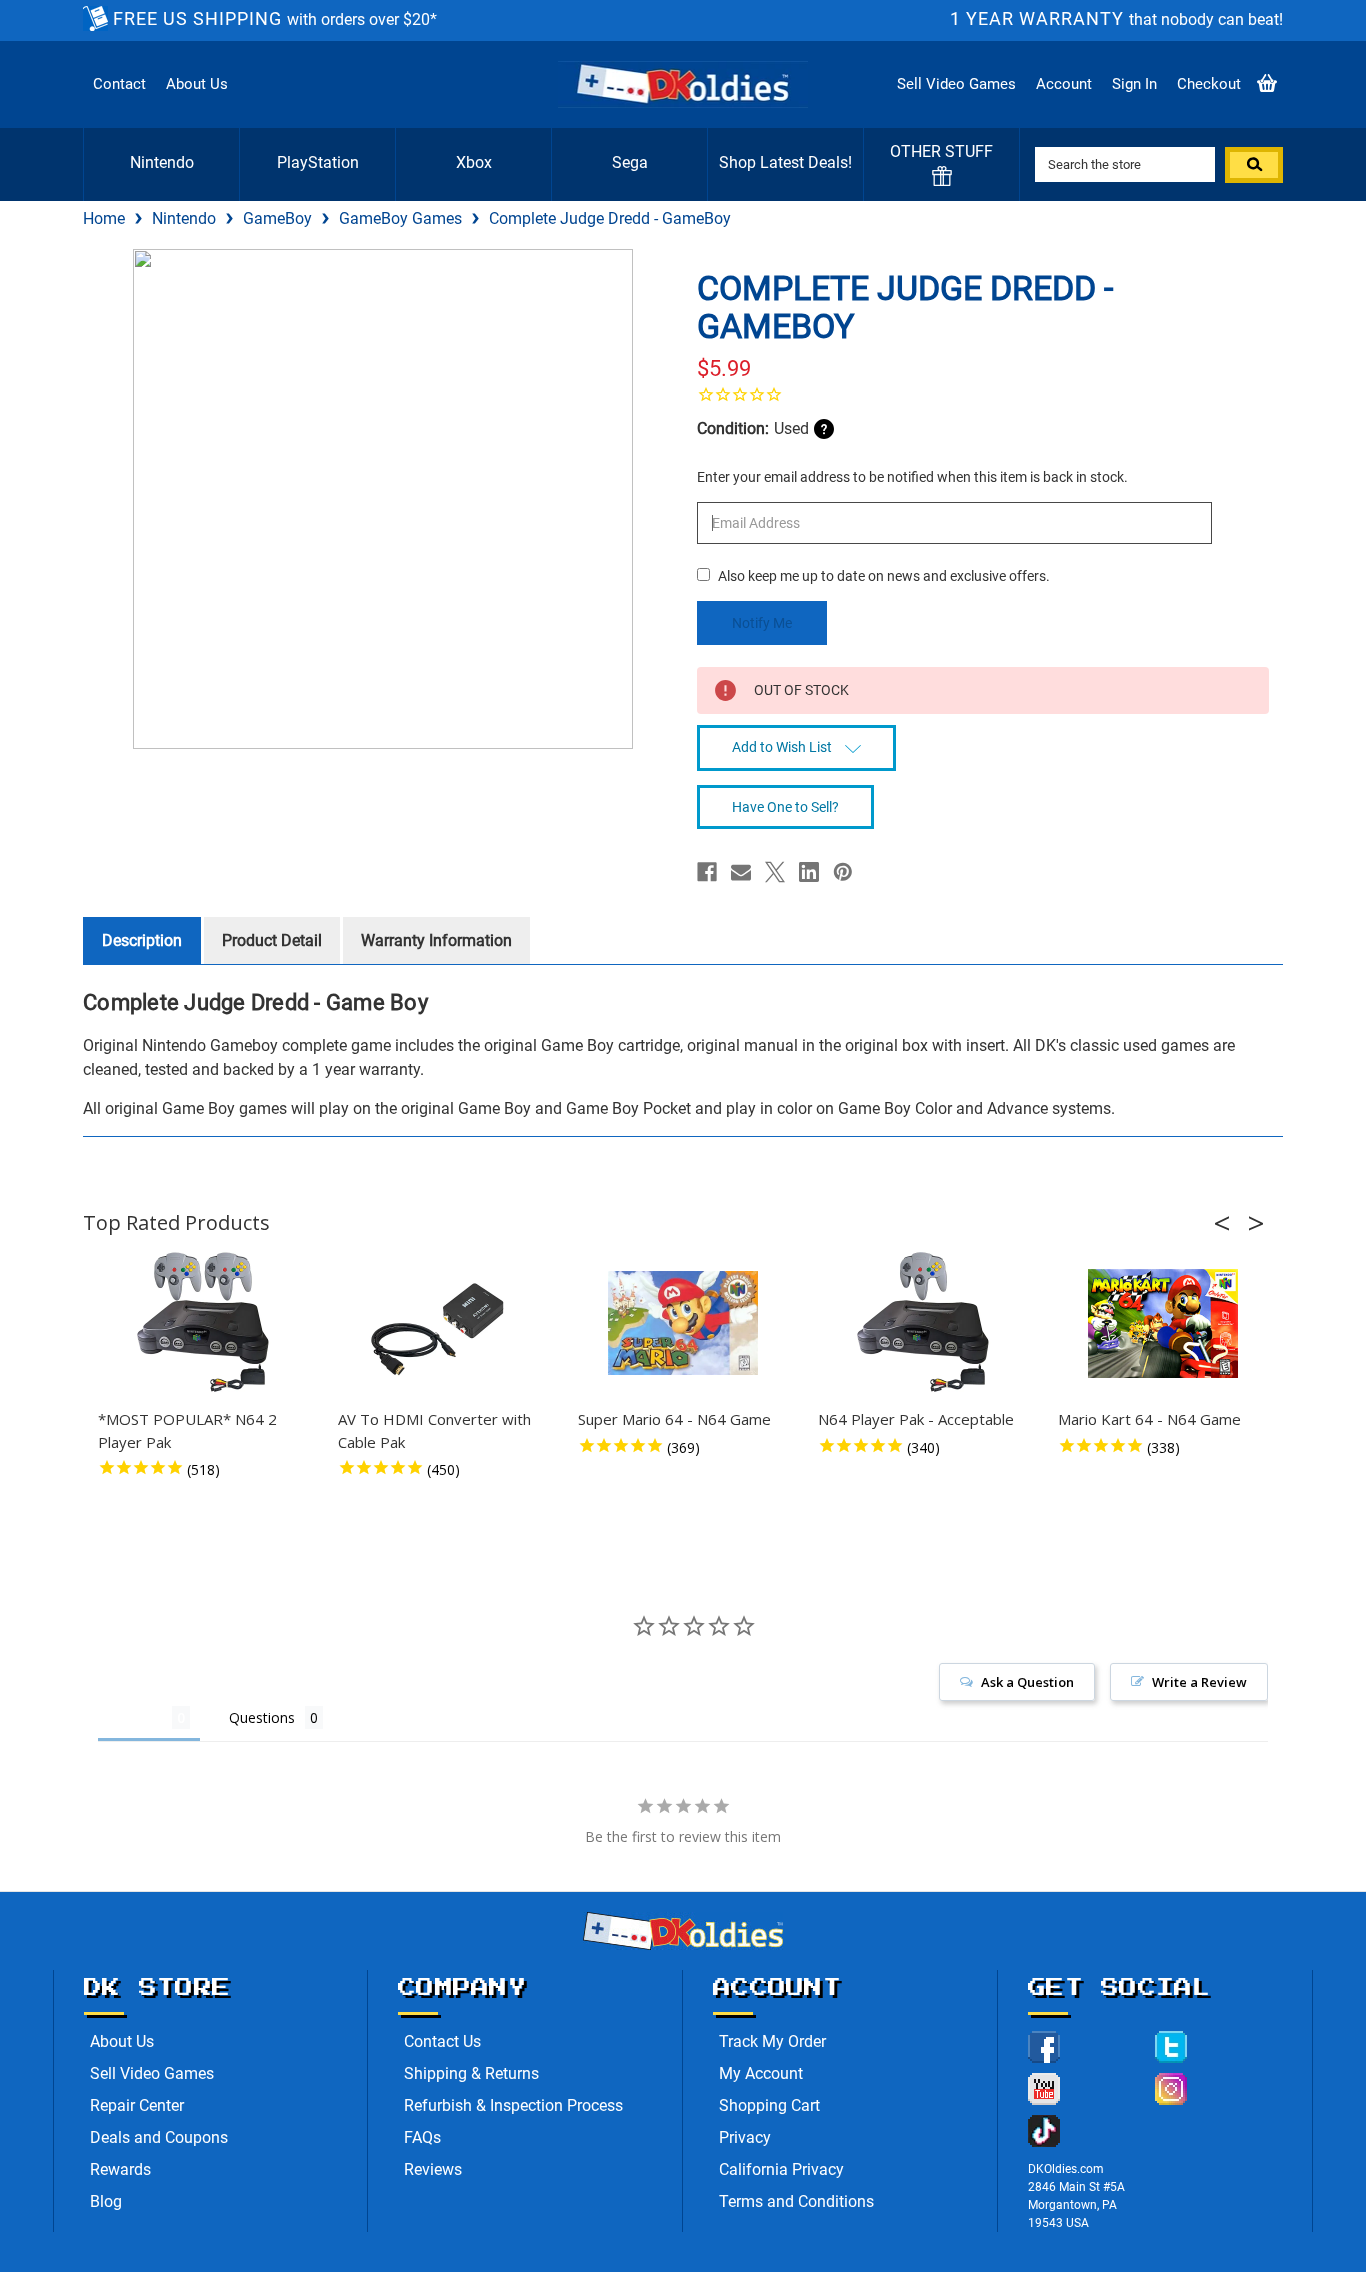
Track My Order (772, 2041)
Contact (119, 84)
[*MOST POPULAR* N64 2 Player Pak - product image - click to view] (203, 1323)
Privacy (745, 2137)
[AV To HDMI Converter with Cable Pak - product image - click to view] (443, 1323)
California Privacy (781, 2169)
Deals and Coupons (159, 2137)
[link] (983, 394)
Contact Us (442, 2041)
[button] (1228, 1223)
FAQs (422, 2137)
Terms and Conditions (796, 2201)
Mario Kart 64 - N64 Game (1149, 1419)
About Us (197, 84)
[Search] (1254, 165)
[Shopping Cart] (1267, 84)
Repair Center (137, 2105)
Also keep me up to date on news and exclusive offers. (884, 576)
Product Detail (272, 940)
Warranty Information (436, 940)
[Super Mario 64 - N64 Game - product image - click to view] (683, 1323)
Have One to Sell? (785, 807)
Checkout (1209, 84)
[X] (775, 872)
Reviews (433, 2169)
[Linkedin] (809, 872)
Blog (106, 2201)
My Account (761, 2073)
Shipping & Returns (471, 2073)
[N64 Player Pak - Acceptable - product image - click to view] (923, 1323)
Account (1064, 84)
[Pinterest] (843, 872)
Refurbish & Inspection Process (513, 2105)
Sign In (1134, 84)
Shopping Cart (769, 2105)
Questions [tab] (262, 1717)
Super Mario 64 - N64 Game (674, 1419)
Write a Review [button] (1199, 1682)
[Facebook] (707, 872)
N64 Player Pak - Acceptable (916, 1419)
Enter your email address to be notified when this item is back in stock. (912, 477)
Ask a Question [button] (1027, 1682)
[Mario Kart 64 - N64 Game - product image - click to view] (1163, 1323)
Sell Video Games (956, 84)
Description (142, 940)
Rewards (120, 2169)
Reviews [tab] (135, 1717)
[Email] (741, 872)
